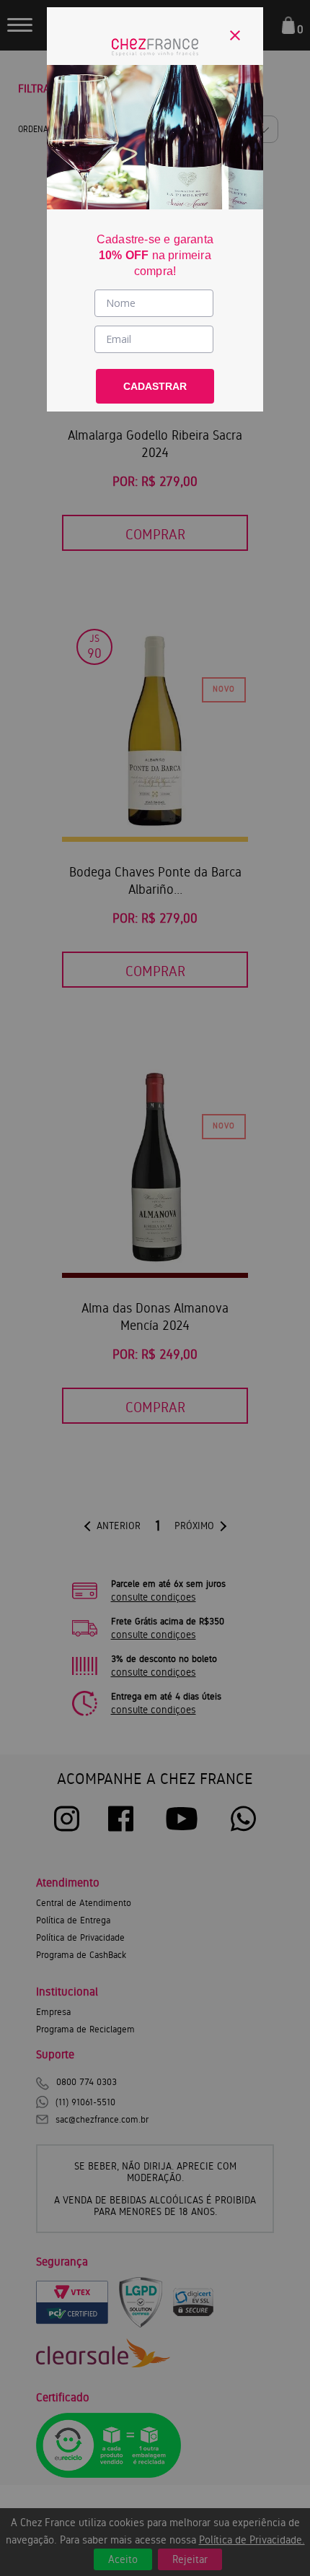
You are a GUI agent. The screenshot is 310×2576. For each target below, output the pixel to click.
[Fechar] (235, 35)
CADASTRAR (155, 386)
